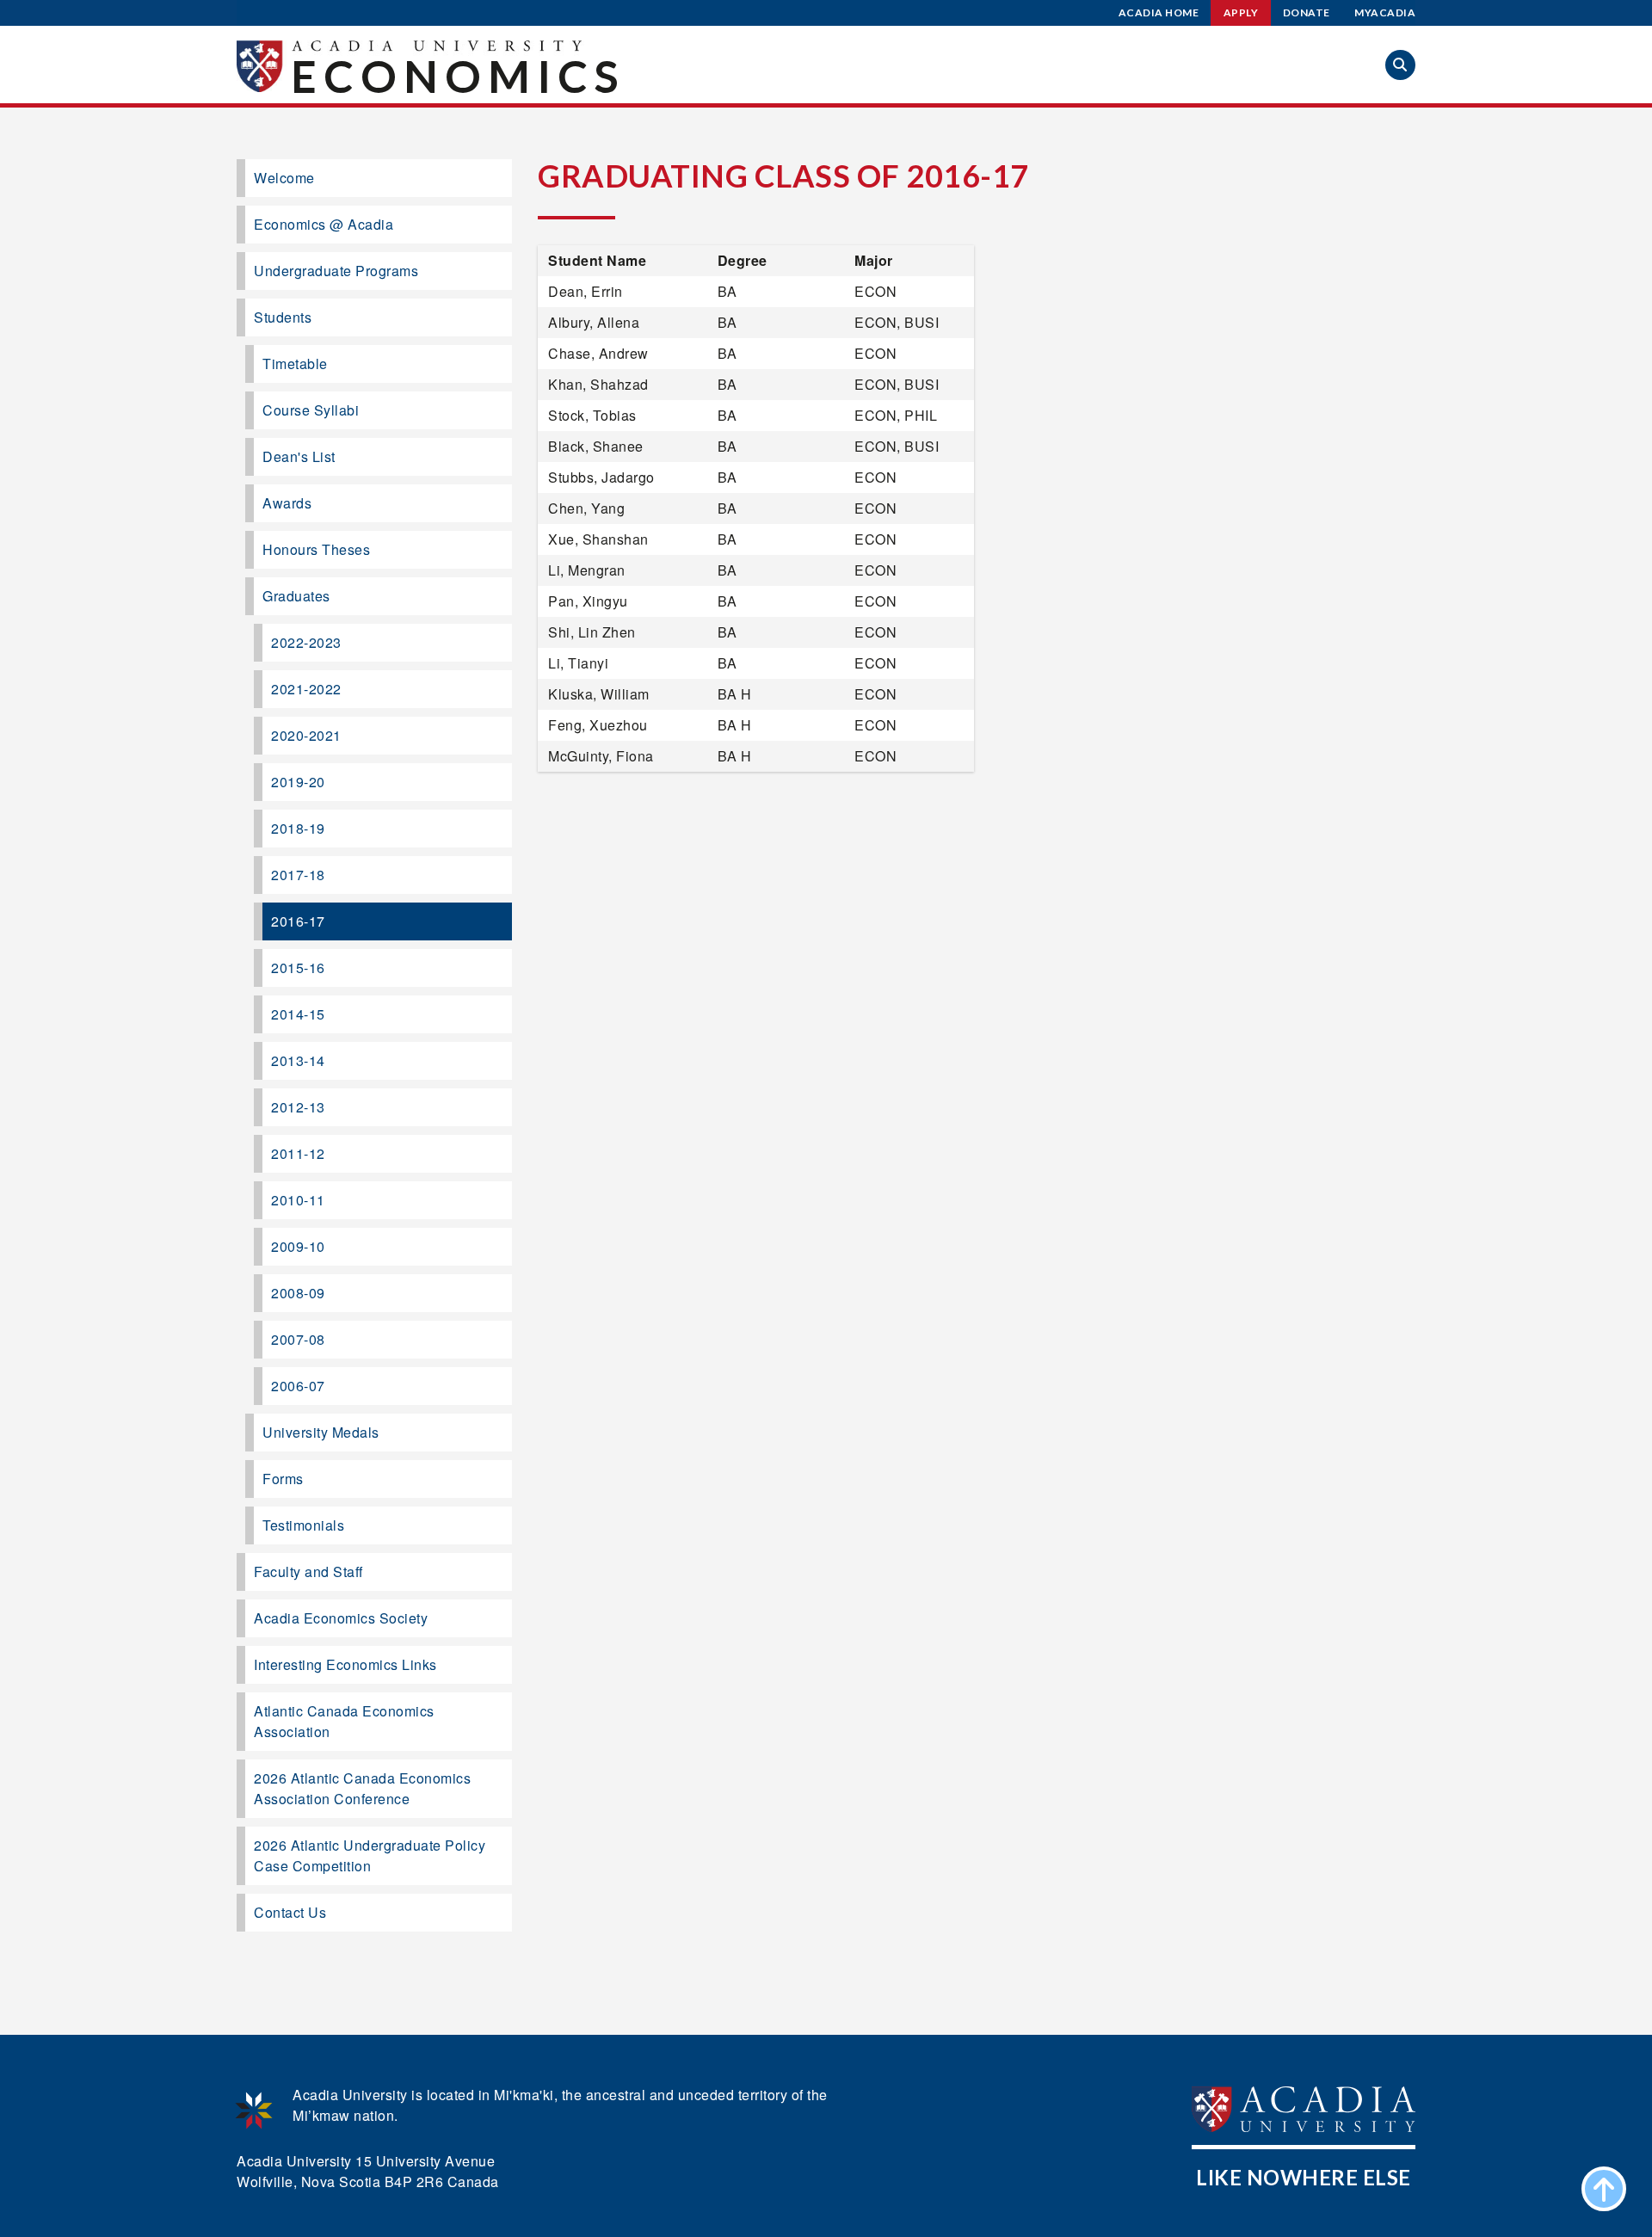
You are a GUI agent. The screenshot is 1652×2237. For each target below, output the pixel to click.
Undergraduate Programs (336, 271)
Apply (1241, 12)
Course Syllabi (311, 410)
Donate (1307, 12)
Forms (283, 1479)
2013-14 (298, 1060)
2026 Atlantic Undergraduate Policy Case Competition (370, 1855)
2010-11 (298, 1200)
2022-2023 (306, 642)
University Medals (321, 1432)
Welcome (284, 178)
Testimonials (303, 1525)
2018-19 (298, 828)
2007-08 (298, 1339)
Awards (287, 503)
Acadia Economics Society (341, 1618)
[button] (1400, 65)
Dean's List (299, 456)
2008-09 (298, 1293)
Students (283, 317)
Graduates (296, 596)
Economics (458, 76)
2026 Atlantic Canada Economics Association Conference (362, 1788)
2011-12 (298, 1153)
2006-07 (298, 1386)
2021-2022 (306, 689)
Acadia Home (1159, 12)
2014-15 (298, 1014)
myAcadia (1385, 12)
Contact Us (290, 1912)
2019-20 (298, 782)
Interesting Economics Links (345, 1664)
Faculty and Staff (308, 1571)
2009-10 (298, 1246)
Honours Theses (316, 549)
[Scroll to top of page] (1604, 2189)
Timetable (295, 364)
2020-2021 (306, 735)
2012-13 (298, 1107)
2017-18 (298, 875)
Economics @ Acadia (324, 224)
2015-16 (298, 968)
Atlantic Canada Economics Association (344, 1721)
